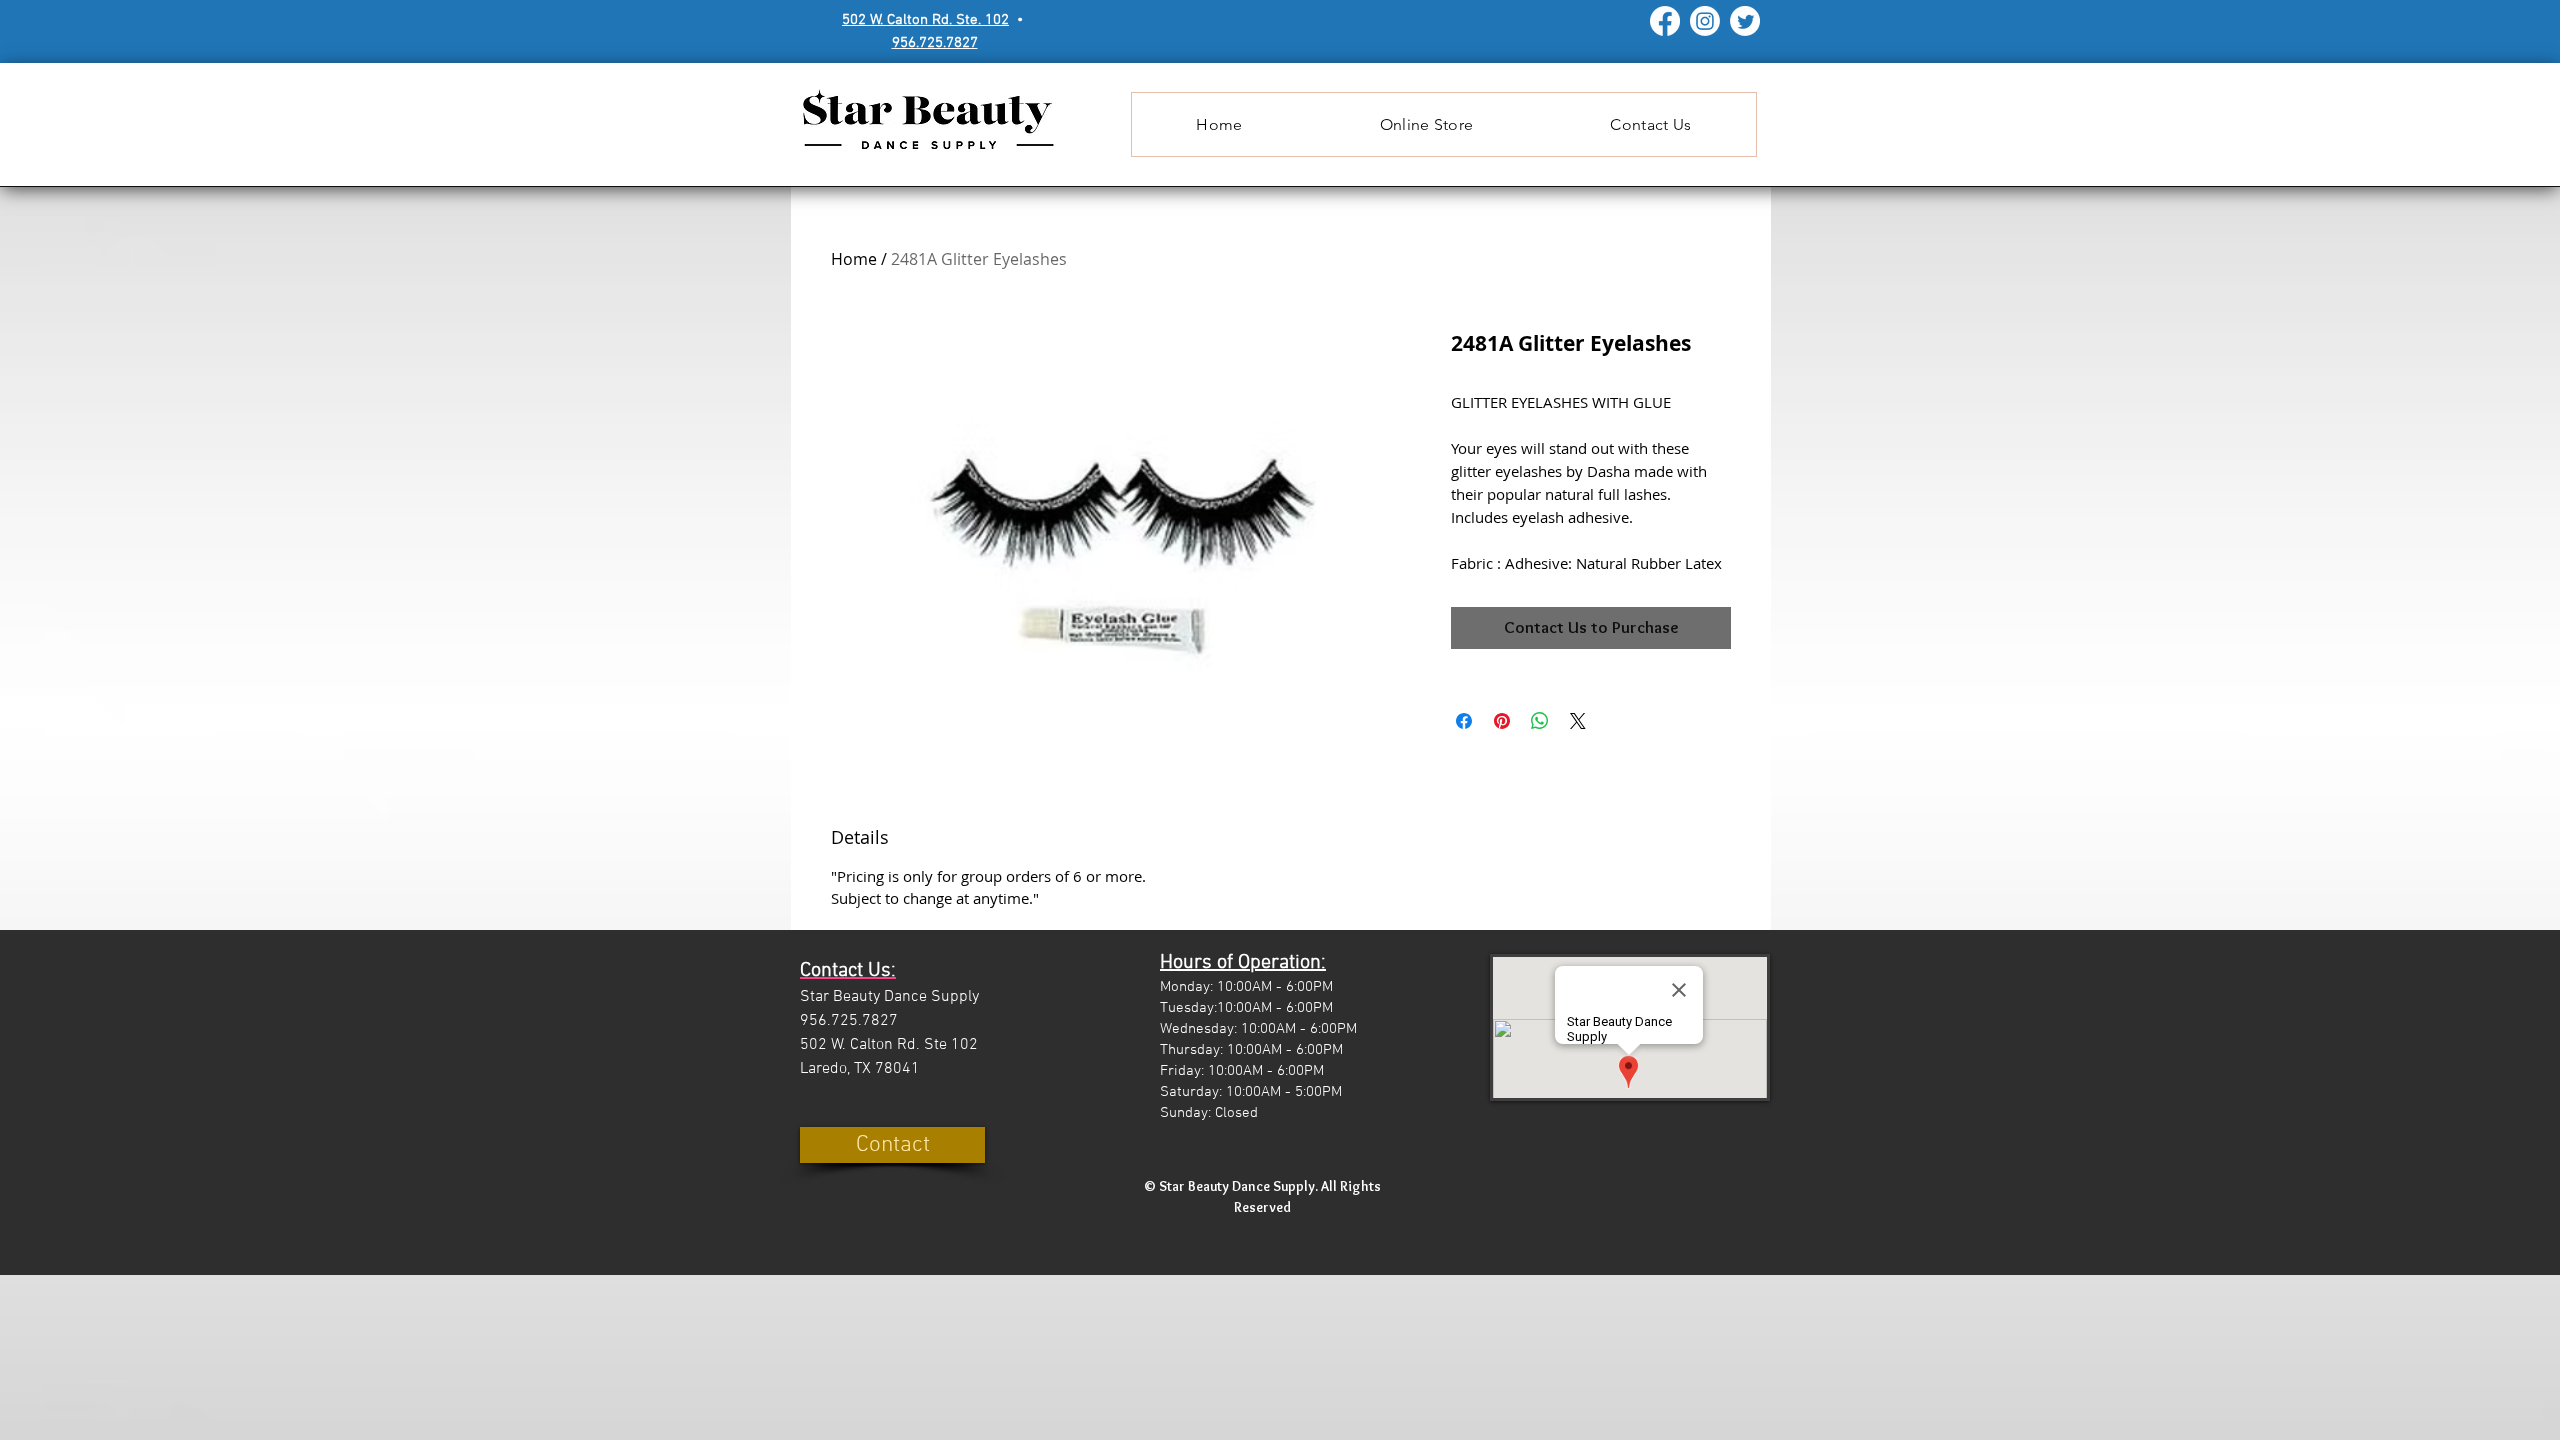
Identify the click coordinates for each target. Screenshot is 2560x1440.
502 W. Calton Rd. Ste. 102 (925, 20)
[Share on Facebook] (1464, 721)
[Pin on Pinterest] (1502, 721)
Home (854, 259)
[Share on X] (1578, 721)
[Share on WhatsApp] (1540, 721)
